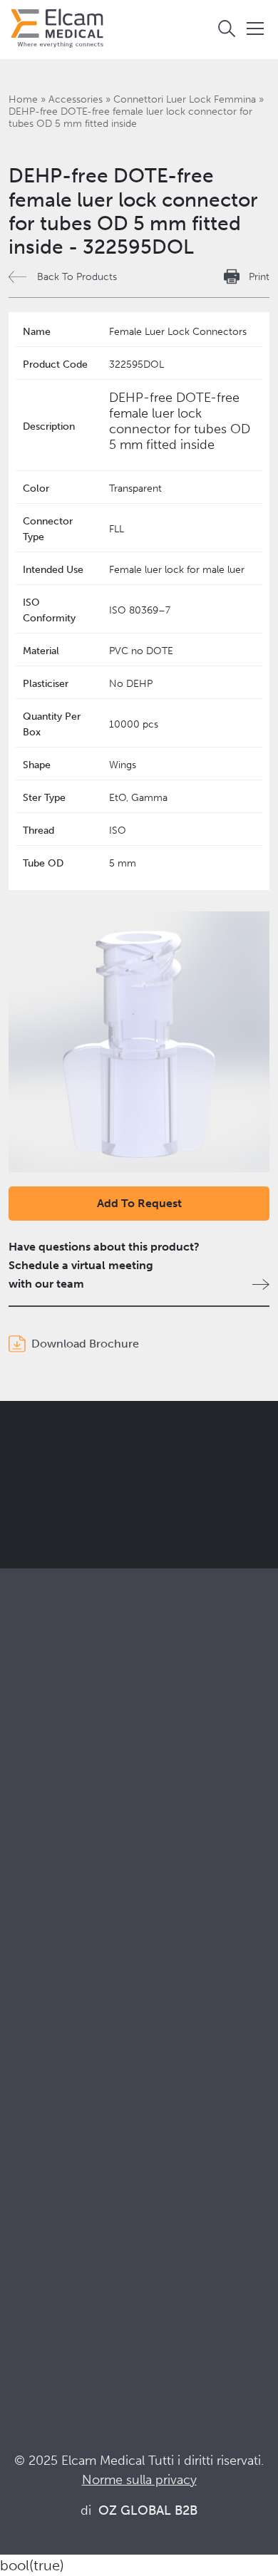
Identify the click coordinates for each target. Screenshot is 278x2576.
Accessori (34, 1825)
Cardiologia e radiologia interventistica (108, 1936)
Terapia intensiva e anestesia (80, 1897)
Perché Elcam (45, 2027)
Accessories (76, 99)
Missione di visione (57, 2046)
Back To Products (77, 277)
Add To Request (139, 1203)
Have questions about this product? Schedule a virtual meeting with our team (104, 1265)
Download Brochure (85, 1344)
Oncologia (36, 1955)
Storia (24, 2142)
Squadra (29, 2104)
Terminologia (42, 2253)
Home (23, 99)
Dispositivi (35, 1806)
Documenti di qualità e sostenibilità (98, 2234)
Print (259, 277)
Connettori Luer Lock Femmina (185, 99)
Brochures (35, 2214)
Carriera (30, 2123)
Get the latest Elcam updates (129, 1507)
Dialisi (24, 1917)
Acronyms (35, 2272)
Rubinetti (31, 1787)
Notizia (27, 2291)
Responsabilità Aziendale (72, 2065)
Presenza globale (52, 2085)
